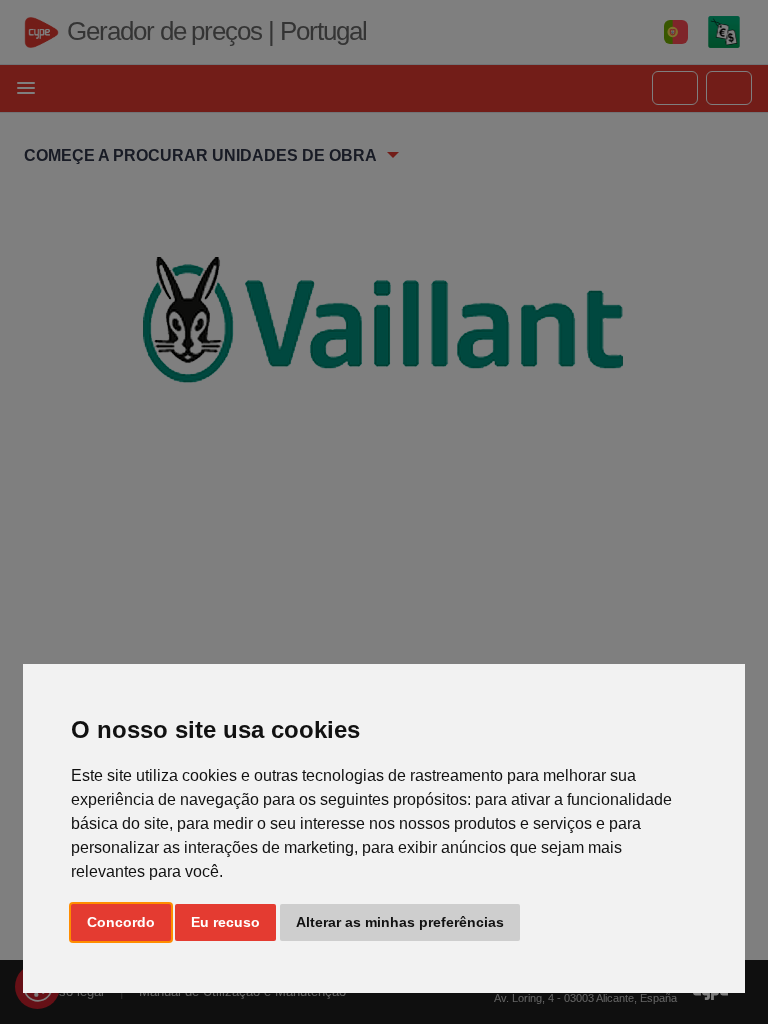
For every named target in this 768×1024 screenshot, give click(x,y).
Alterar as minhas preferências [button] (400, 922)
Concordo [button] (121, 922)
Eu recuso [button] (225, 922)
